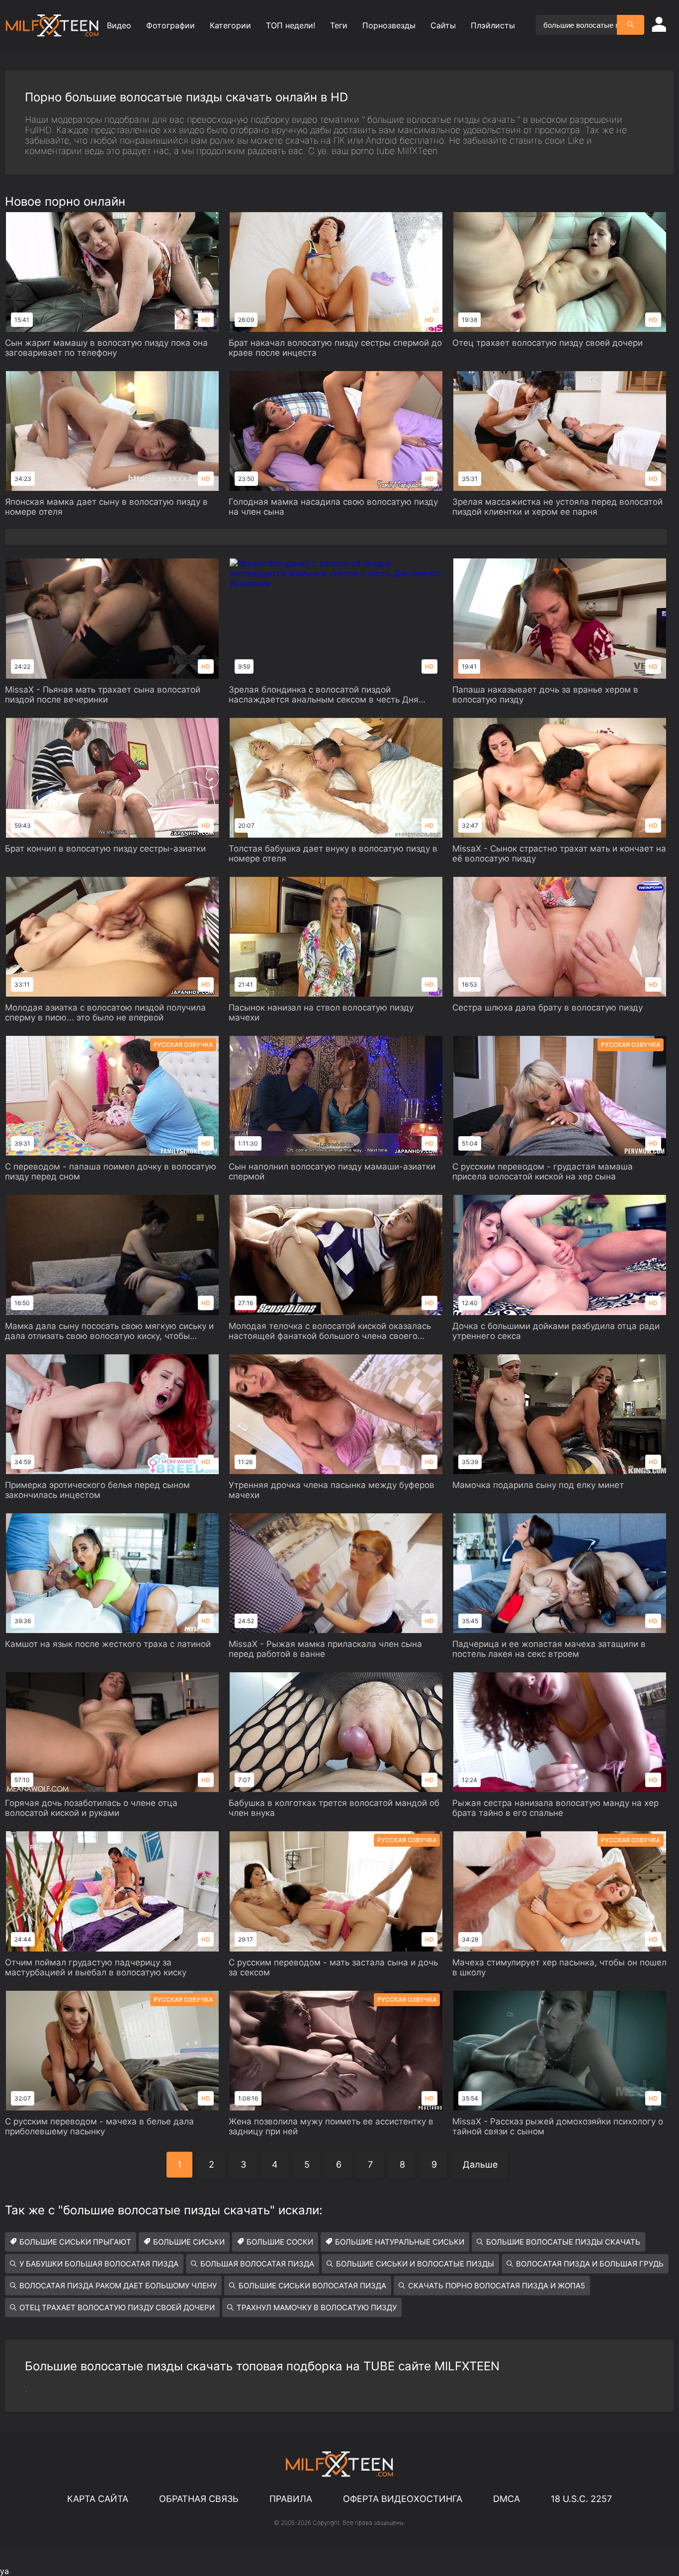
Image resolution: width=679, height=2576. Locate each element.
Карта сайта (98, 2499)
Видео (119, 25)
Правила (291, 2499)
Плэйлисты (493, 25)
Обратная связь (199, 2499)
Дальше (480, 2164)
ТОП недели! (291, 25)
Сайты (443, 25)
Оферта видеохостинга (403, 2499)
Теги (339, 25)
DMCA (507, 2499)
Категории (230, 25)
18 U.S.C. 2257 (581, 2499)
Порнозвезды (389, 25)
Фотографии (170, 25)
